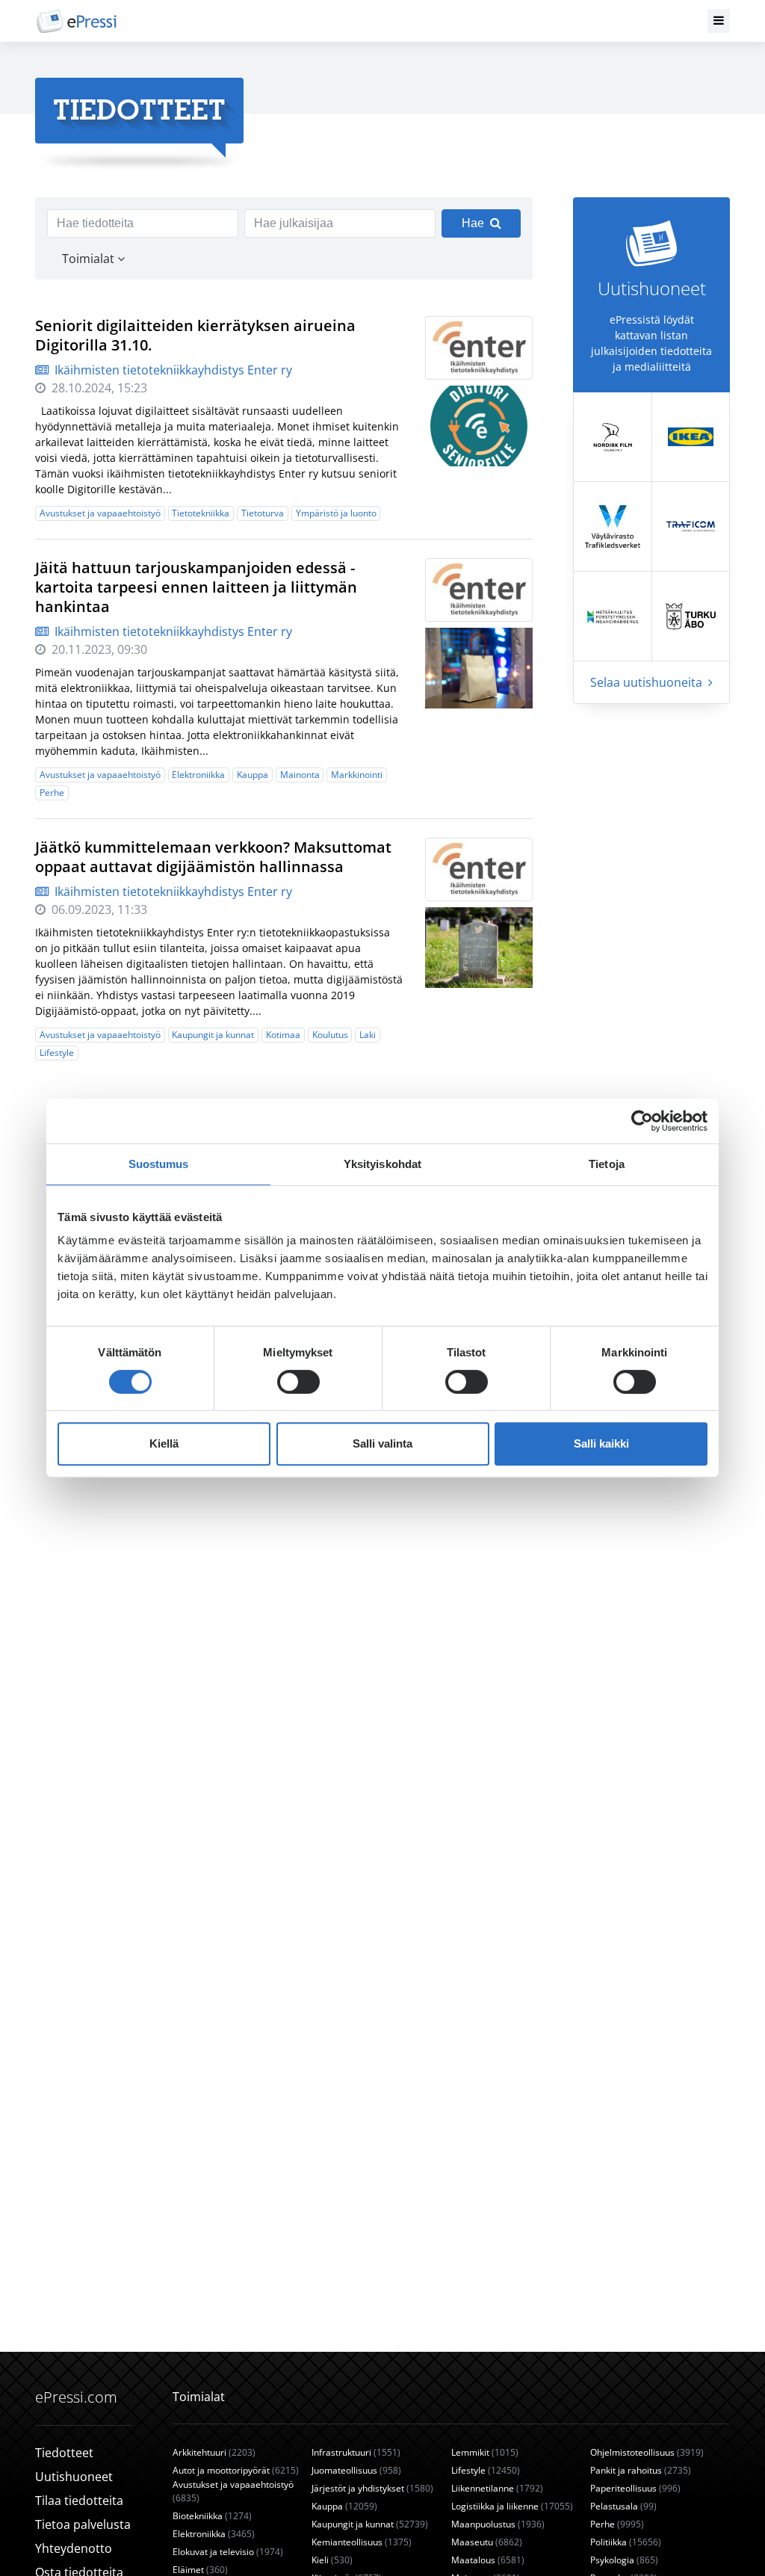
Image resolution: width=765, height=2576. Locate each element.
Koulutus (330, 1035)
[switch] (298, 1382)
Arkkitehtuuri (214, 2452)
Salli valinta (382, 1443)
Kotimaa (283, 1035)
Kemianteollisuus (362, 2542)
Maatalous (488, 2560)
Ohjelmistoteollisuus (647, 2452)
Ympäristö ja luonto (336, 513)
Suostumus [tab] (159, 1164)
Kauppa (253, 775)
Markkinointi (357, 775)
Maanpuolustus (498, 2524)
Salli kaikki (601, 1443)
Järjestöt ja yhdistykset (372, 2488)
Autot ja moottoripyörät (236, 2470)
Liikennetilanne (497, 2488)
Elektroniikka (198, 775)
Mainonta (300, 775)
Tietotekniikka (201, 513)
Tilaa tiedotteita (79, 2501)
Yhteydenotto (74, 2548)
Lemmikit (485, 2452)
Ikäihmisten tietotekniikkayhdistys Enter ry (172, 370)
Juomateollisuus (356, 2470)
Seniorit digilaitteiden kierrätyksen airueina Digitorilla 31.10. (195, 335)
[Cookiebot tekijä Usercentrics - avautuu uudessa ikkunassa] (642, 1121)
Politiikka (626, 2542)
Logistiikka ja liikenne (512, 2506)
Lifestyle (57, 1053)
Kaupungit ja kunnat (213, 1035)
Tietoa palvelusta (83, 2524)
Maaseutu (487, 2542)
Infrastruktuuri (356, 2452)
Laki (368, 1035)
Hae (473, 223)
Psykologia (624, 2560)
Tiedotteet (64, 2453)
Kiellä (164, 1443)
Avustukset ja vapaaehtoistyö (100, 513)
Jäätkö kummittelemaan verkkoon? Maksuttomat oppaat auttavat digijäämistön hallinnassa (213, 857)
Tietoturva (263, 513)
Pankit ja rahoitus (641, 2470)
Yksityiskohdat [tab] (382, 1164)
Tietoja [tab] (607, 1164)
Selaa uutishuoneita (648, 682)
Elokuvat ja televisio (228, 2552)
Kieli (332, 2560)
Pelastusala (623, 2506)
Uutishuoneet (74, 2477)
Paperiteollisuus (635, 2488)
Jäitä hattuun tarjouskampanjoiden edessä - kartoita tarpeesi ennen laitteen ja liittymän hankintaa (196, 587)
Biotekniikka (212, 2516)
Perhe (52, 793)
